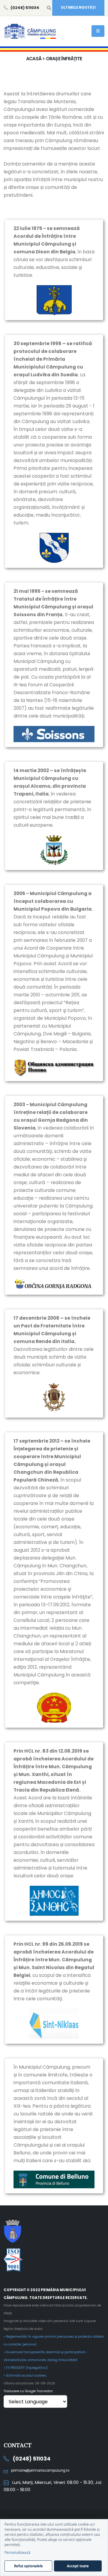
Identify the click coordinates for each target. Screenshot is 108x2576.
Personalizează (17, 2552)
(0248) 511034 (31, 2459)
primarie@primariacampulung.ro (40, 2470)
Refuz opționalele (28, 2566)
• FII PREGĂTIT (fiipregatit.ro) (26, 2368)
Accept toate (78, 2566)
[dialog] (54, 2548)
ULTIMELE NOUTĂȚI (78, 7)
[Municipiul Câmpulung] (54, 2230)
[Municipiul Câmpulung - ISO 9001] (54, 2260)
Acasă (34, 59)
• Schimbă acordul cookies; (25, 2376)
